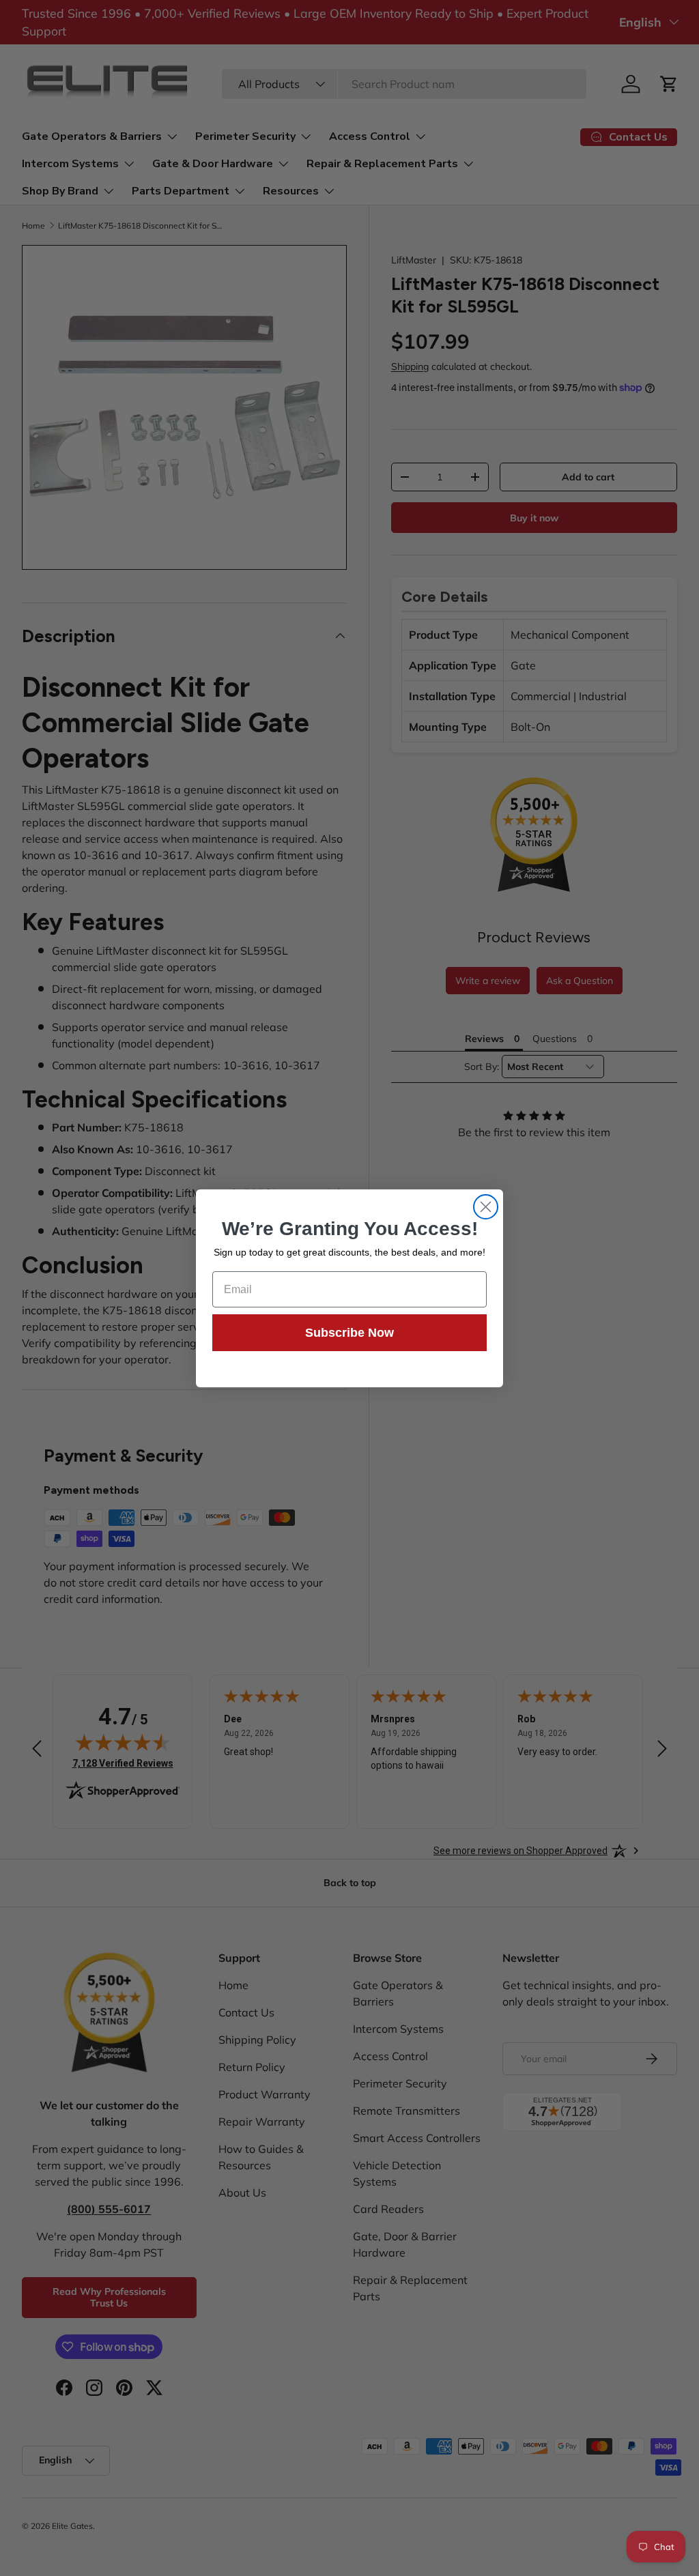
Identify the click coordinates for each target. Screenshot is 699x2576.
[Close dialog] (486, 1207)
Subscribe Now (349, 1333)
